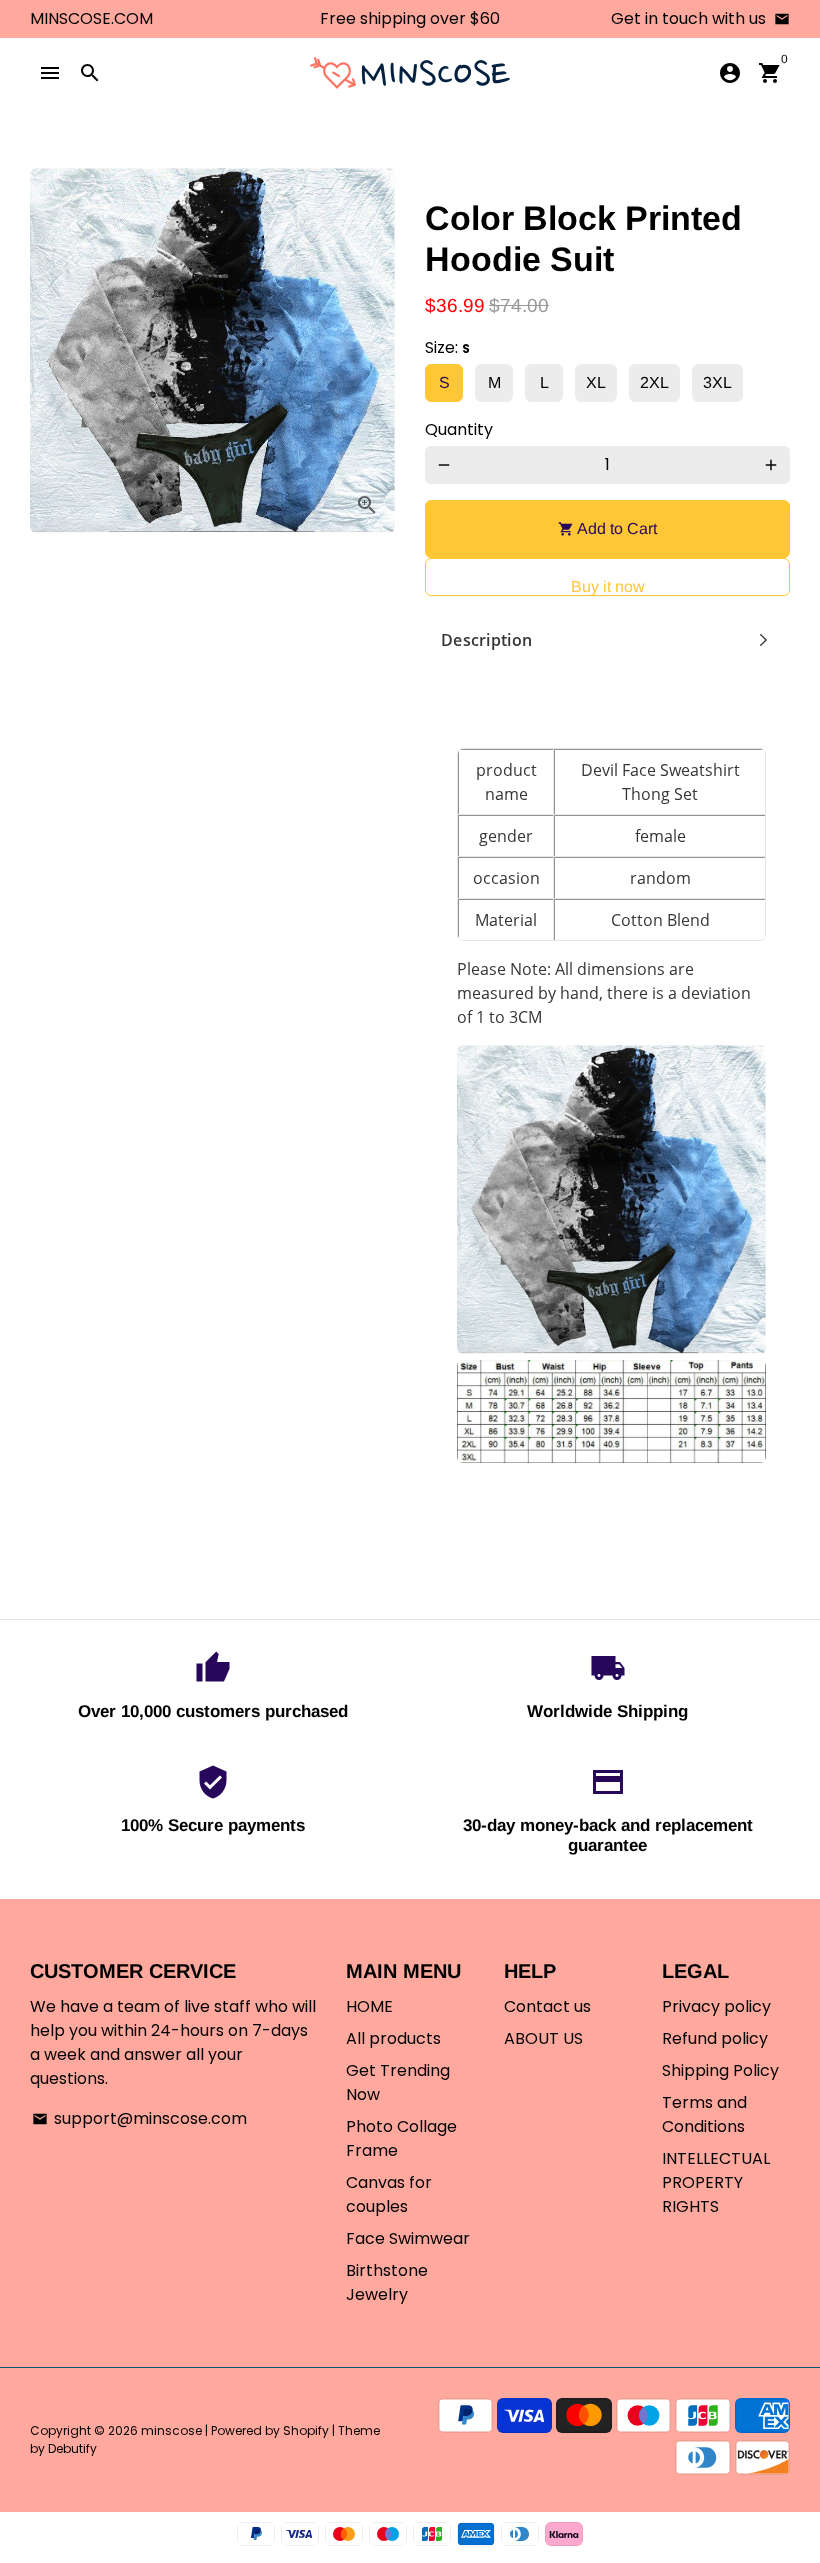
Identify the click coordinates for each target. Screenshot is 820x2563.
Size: (447, 347)
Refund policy (715, 2038)
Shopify (306, 2430)
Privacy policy (716, 2006)
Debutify (72, 2448)
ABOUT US (543, 2038)
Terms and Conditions (704, 2114)
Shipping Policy (720, 2070)
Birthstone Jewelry (387, 2282)
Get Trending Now (398, 2082)
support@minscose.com (139, 2118)
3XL (717, 382)
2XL (654, 382)
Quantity (459, 429)
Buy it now (608, 586)
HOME (369, 2006)
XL (596, 382)
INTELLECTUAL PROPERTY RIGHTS (716, 2182)
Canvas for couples (389, 2194)
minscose (171, 2430)
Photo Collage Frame (401, 2138)
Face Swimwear (408, 2238)
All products (393, 2038)
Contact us (547, 2006)
